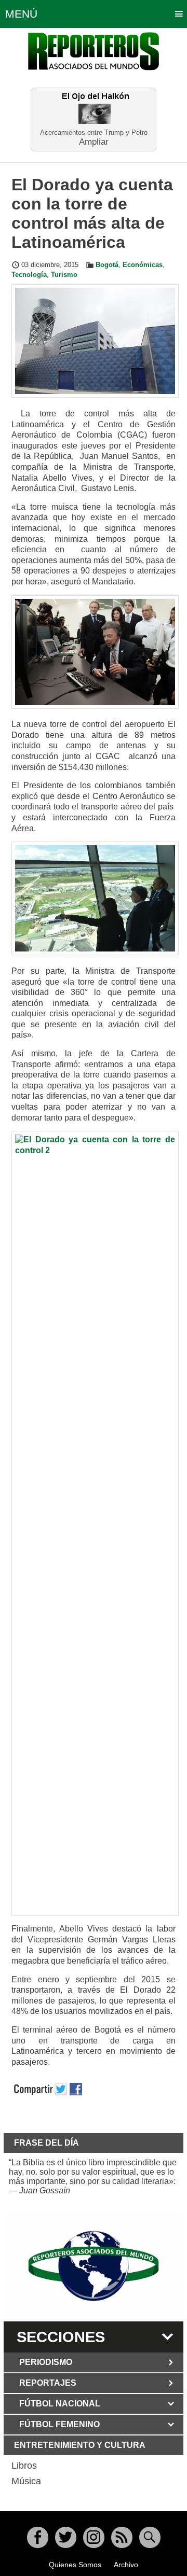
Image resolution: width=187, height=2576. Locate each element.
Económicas (143, 265)
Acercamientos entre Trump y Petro (94, 132)
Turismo (64, 275)
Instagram (94, 2537)
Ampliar (94, 141)
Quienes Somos (75, 2565)
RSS (122, 2537)
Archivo (126, 2565)
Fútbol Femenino (59, 2424)
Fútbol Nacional (60, 2404)
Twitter (66, 2537)
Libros (24, 2466)
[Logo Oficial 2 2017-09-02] (94, 2266)
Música (26, 2481)
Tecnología (29, 275)
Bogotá (107, 265)
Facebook (38, 2537)
